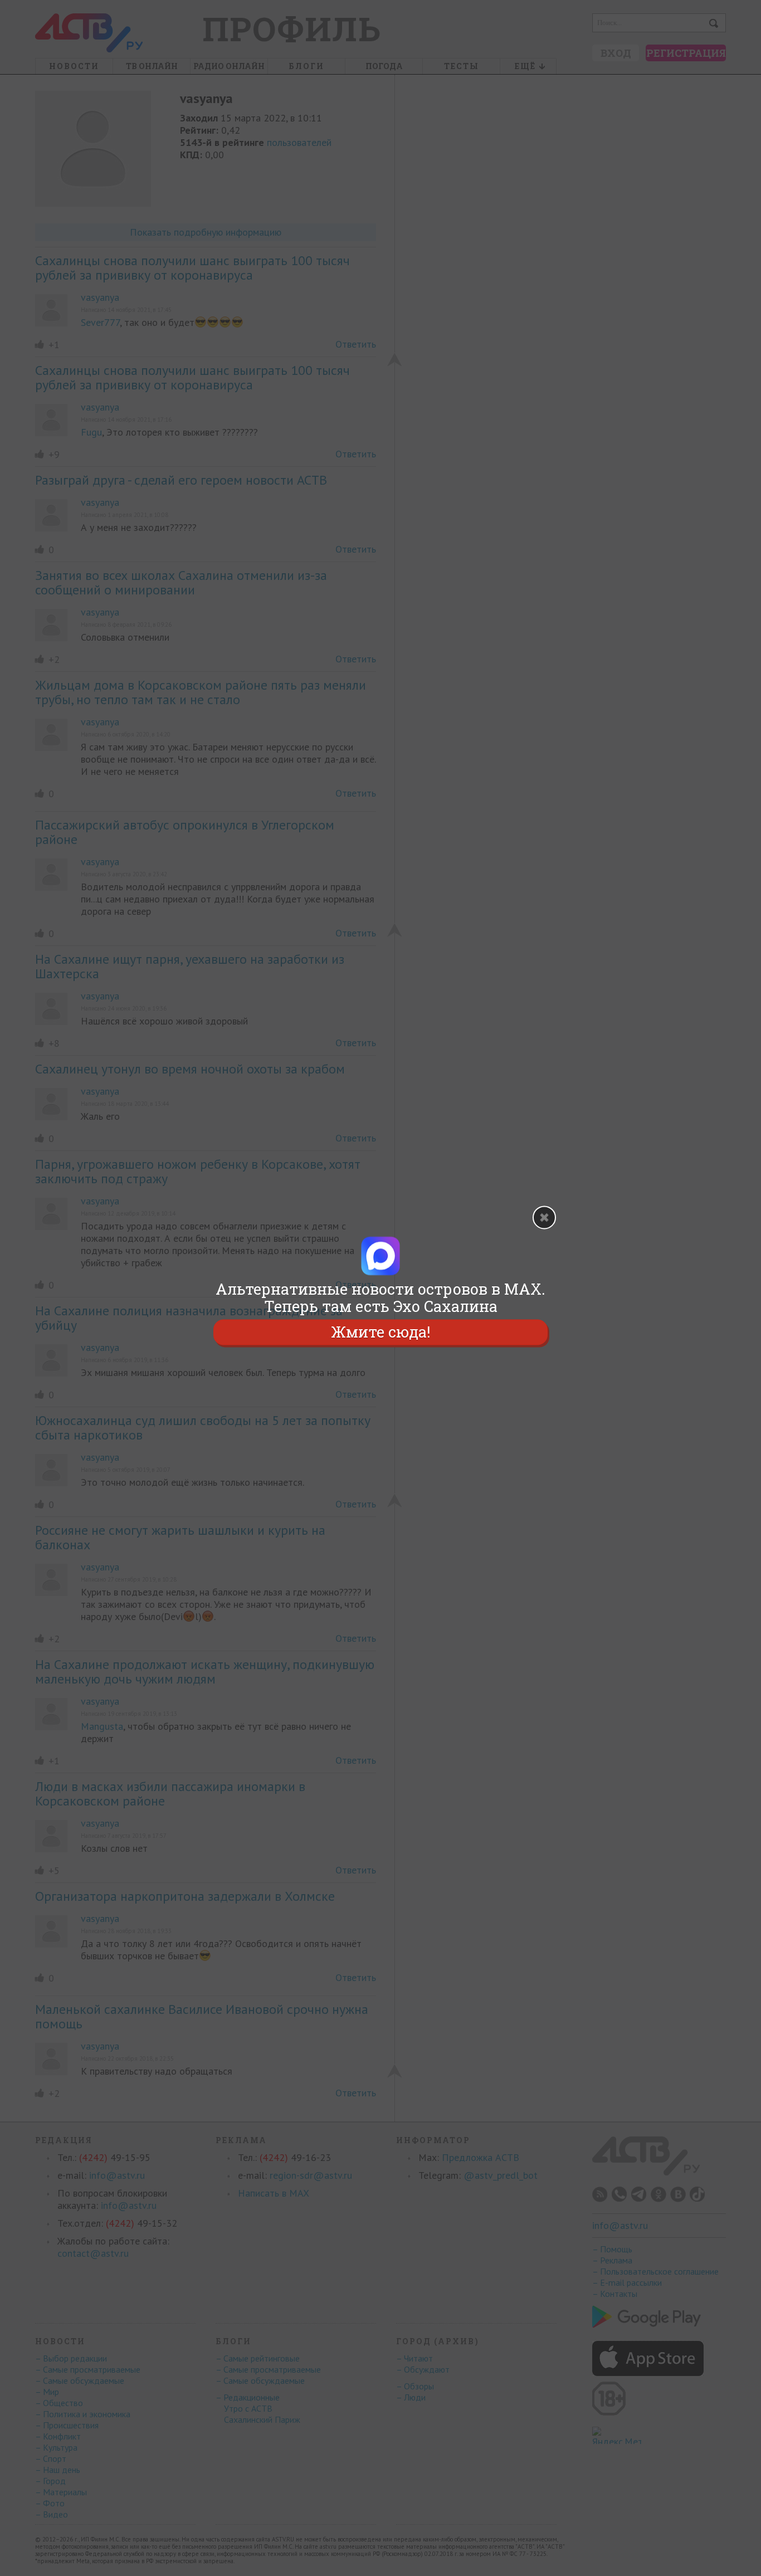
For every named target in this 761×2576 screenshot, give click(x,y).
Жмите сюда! (380, 1332)
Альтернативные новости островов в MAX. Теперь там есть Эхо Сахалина (380, 1297)
